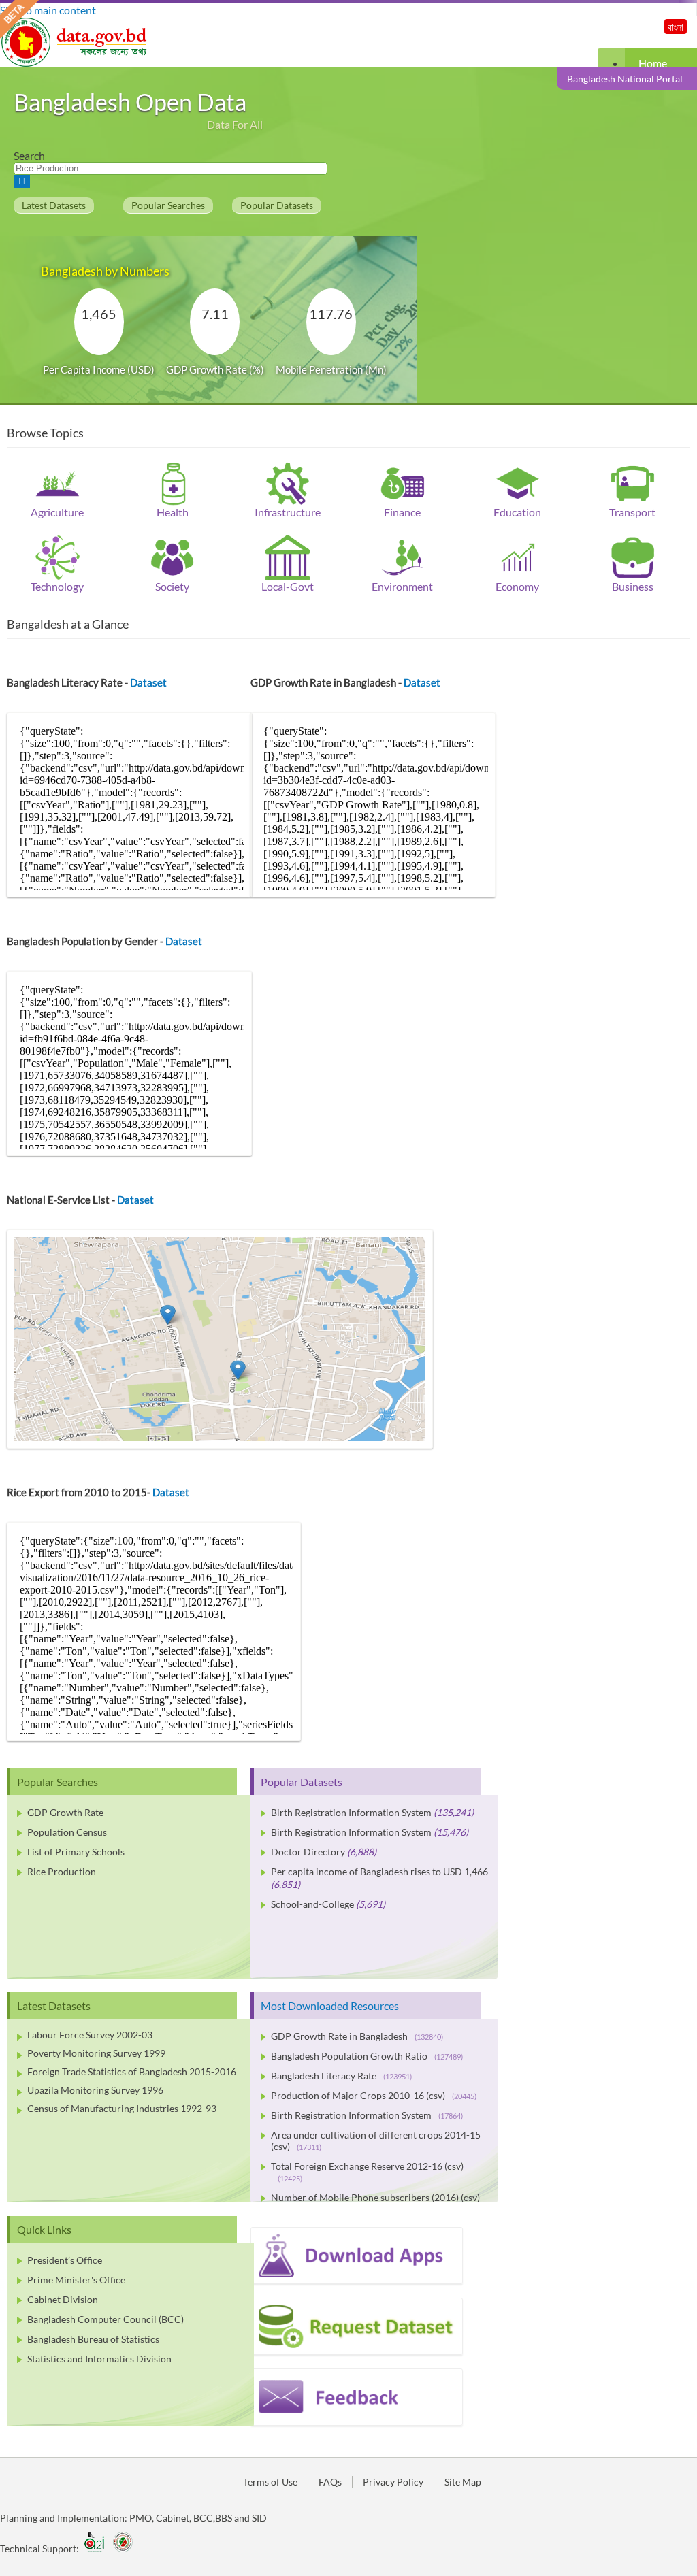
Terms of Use (270, 2482)
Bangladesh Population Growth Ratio (367, 2056)
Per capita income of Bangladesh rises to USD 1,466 (379, 1871)
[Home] (75, 63)
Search (29, 155)
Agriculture (57, 512)
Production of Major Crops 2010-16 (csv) (374, 2095)
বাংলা (676, 27)
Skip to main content (48, 10)
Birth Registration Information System (351, 1812)
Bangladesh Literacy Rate (341, 2076)
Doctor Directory (308, 1852)
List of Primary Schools (76, 1852)
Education (517, 512)
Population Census (67, 1832)
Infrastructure (288, 512)
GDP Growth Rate (65, 1812)
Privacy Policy (393, 2482)
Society (172, 586)
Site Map (463, 2482)
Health (173, 512)
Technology (57, 586)
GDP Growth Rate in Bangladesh (357, 2036)
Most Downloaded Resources (330, 2005)
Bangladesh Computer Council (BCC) (106, 2319)
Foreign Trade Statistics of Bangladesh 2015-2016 (132, 2071)
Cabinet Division (63, 2299)
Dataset (148, 682)
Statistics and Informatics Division (99, 2359)
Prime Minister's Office (76, 2280)
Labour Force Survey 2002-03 (90, 2035)
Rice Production (62, 1871)
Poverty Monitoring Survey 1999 (96, 2053)
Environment (402, 586)
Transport (632, 512)
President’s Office (65, 2260)
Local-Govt (288, 586)
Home (653, 63)
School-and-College (312, 1904)
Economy (517, 586)
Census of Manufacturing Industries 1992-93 (122, 2108)
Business (633, 586)
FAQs (330, 2482)
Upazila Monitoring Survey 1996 (95, 2090)
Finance (402, 512)
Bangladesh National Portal (625, 79)
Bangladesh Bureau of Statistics (93, 2339)
